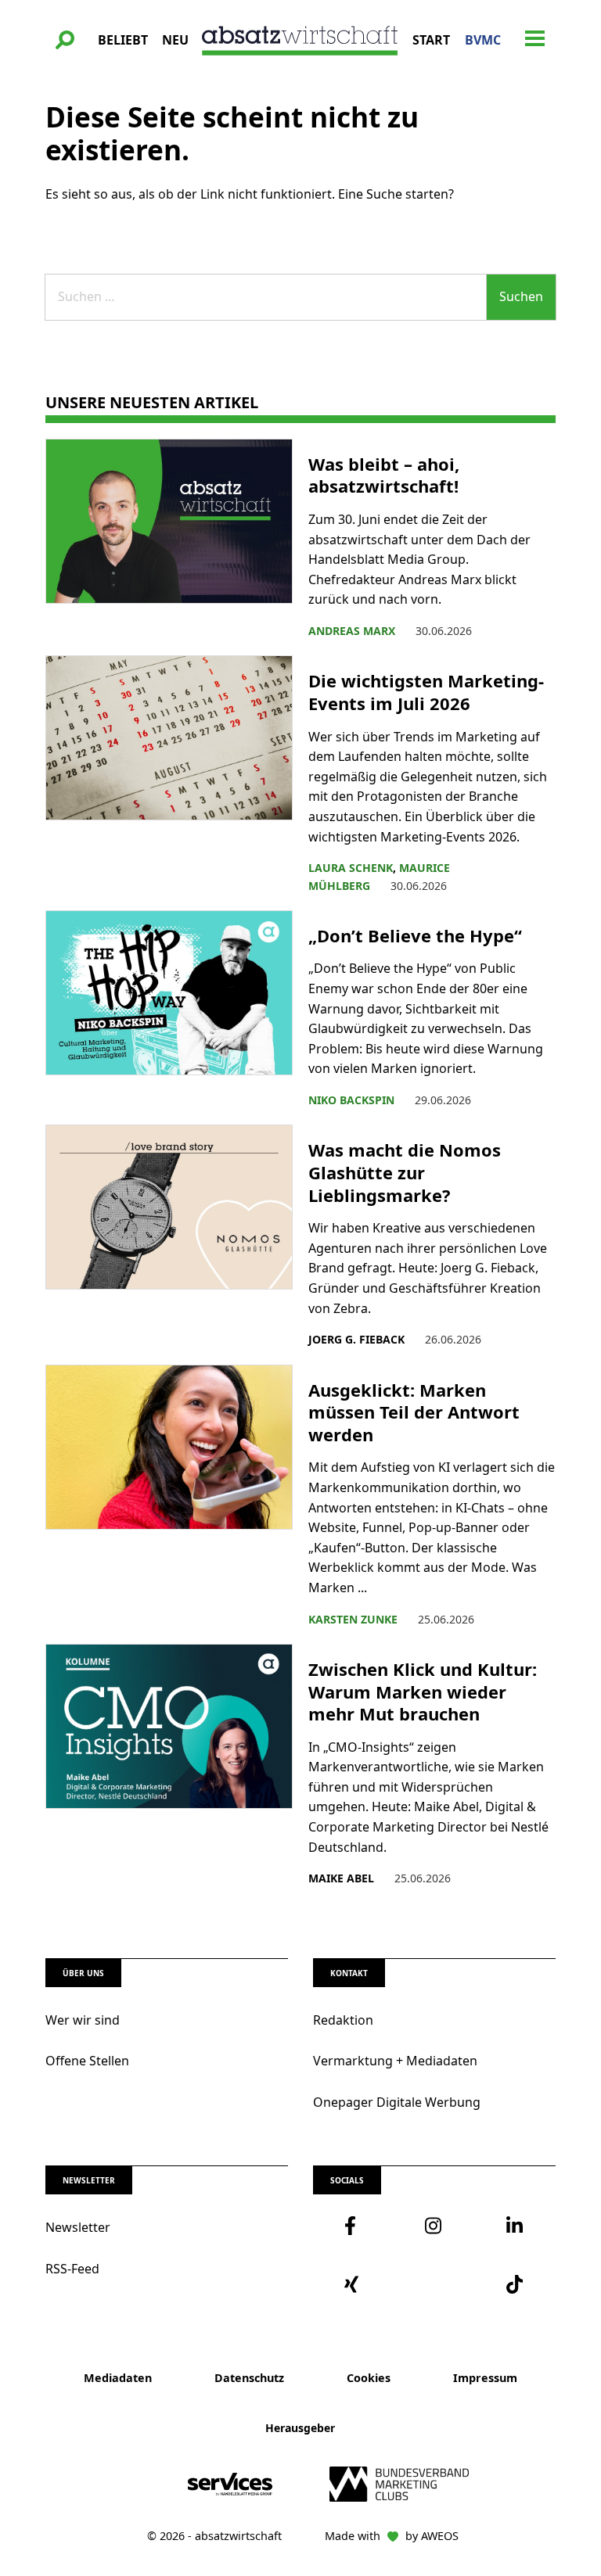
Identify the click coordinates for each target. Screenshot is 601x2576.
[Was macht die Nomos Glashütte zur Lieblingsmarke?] (169, 1236)
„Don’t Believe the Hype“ (417, 936)
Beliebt (123, 40)
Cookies (369, 2378)
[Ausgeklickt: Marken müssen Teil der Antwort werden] (169, 1496)
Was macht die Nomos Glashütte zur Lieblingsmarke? (405, 1172)
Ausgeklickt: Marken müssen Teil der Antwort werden (414, 1412)
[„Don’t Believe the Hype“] (169, 1010)
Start (431, 40)
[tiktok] (515, 2284)
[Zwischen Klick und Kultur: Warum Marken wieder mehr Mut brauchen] (169, 1766)
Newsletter (78, 2227)
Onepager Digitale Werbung (397, 2102)
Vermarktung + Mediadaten (395, 2061)
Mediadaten (118, 2378)
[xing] (353, 2284)
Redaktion (343, 2020)
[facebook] (353, 2226)
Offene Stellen (87, 2061)
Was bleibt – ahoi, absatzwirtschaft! (386, 475)
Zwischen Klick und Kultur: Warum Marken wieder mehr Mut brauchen (423, 1692)
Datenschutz (249, 2378)
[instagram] (434, 2226)
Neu (175, 40)
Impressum (485, 2378)
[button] (65, 40)
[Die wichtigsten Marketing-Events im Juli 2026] (169, 775)
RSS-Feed (72, 2269)
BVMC (483, 40)
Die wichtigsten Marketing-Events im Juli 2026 (426, 692)
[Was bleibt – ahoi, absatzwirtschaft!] (169, 540)
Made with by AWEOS (392, 2536)
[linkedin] (515, 2226)
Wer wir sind (83, 2020)
